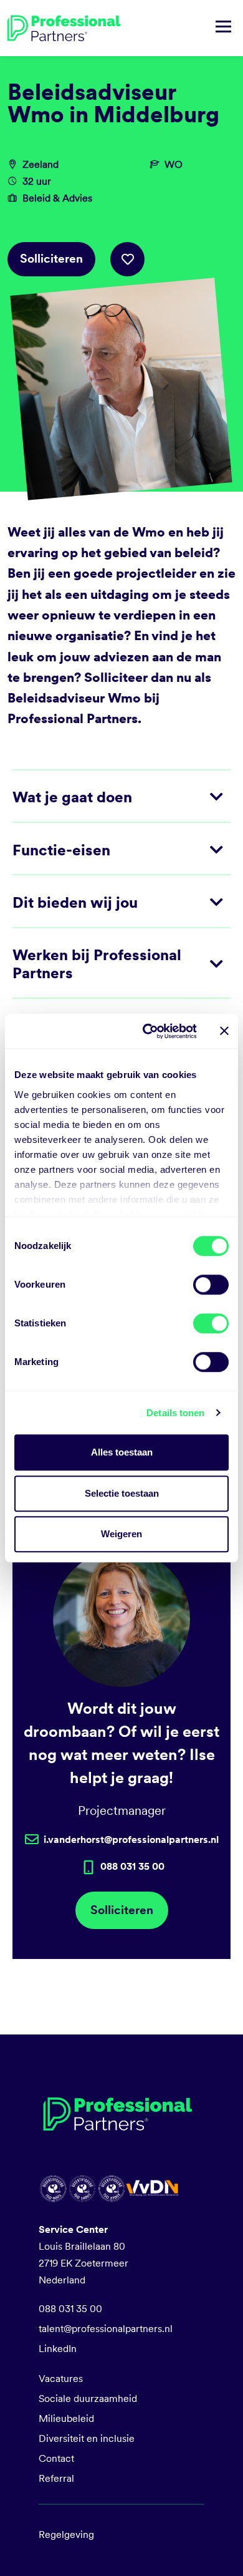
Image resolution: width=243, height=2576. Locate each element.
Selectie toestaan (122, 1493)
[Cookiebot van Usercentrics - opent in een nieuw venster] (147, 1031)
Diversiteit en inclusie (87, 2438)
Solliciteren (51, 259)
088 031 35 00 (70, 2309)
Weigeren (121, 1534)
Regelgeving (66, 2535)
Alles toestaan (122, 1452)
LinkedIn (58, 2349)
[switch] (211, 1285)
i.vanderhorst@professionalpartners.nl (131, 1840)
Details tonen (175, 1413)
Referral (56, 2478)
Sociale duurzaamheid (88, 2399)
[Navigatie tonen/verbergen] (223, 28)
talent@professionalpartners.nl (106, 2329)
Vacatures (61, 2379)
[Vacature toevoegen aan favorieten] (127, 259)
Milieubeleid (66, 2418)
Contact (56, 2458)
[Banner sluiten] (224, 1031)
